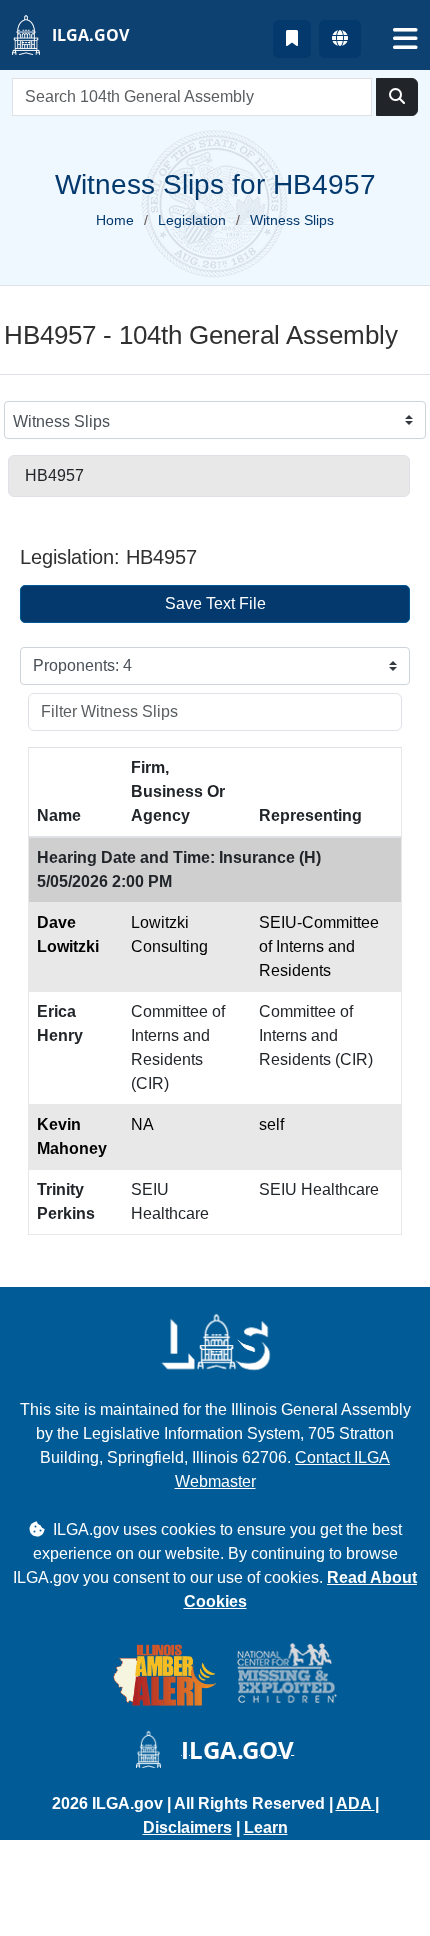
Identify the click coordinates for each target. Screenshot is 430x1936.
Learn (266, 1827)
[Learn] (292, 39)
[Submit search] (397, 97)
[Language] (340, 39)
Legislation (192, 220)
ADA (355, 1803)
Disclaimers (187, 1827)
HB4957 (54, 475)
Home (115, 220)
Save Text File (215, 603)
